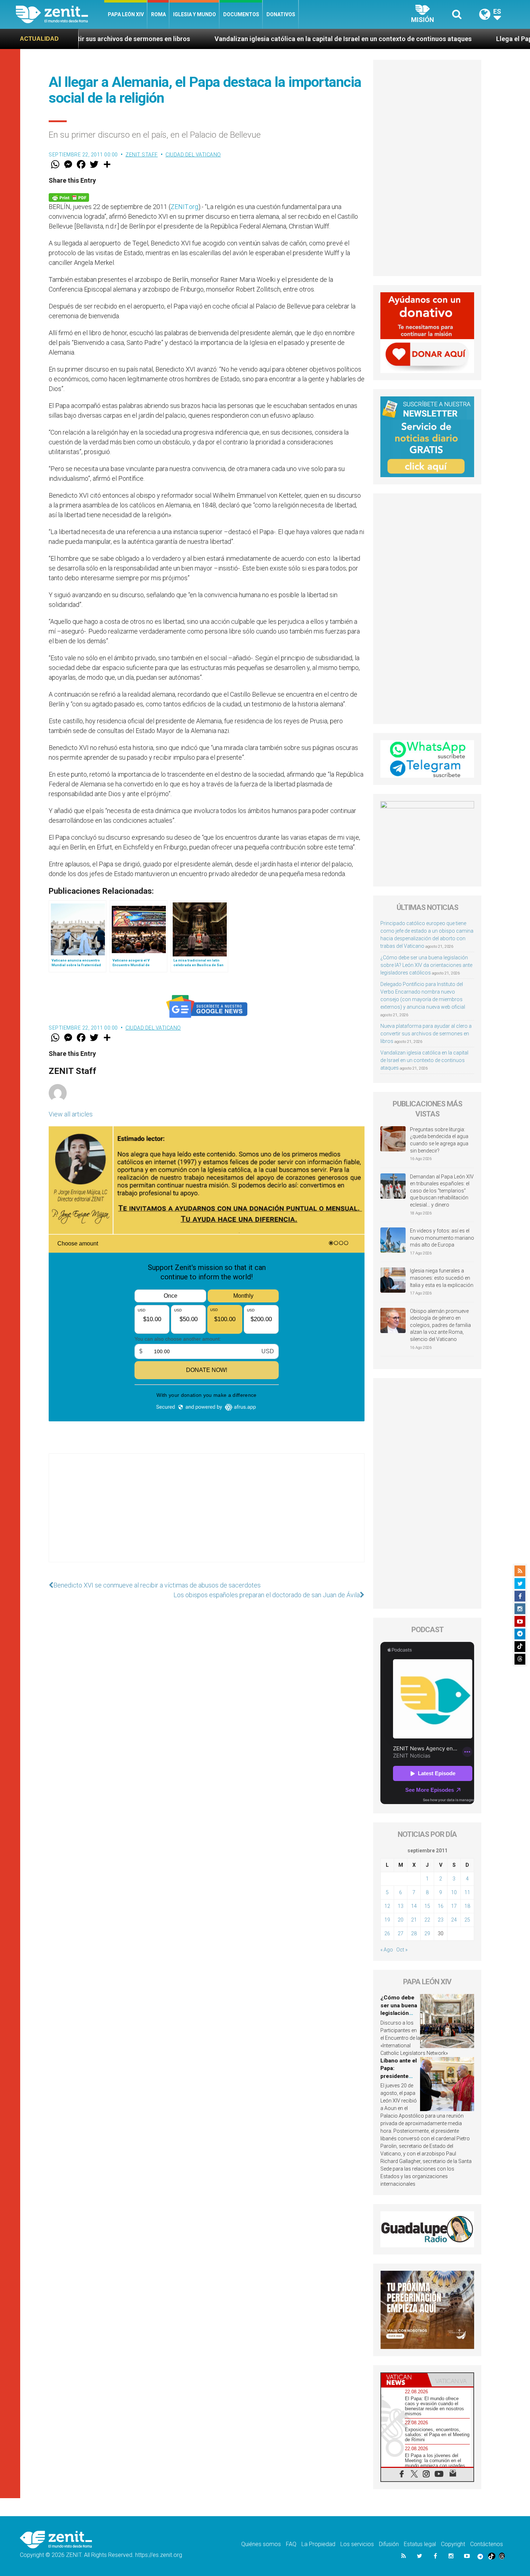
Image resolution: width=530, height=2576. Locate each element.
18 (467, 1906)
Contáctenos (487, 2544)
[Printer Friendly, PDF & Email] (69, 197)
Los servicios (357, 2544)
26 (387, 1933)
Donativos (281, 14)
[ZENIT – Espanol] (60, 14)
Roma (158, 14)
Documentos (241, 14)
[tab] (404, 2380)
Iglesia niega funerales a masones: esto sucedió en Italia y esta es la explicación (442, 1278)
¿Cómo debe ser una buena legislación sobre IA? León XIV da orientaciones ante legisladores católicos (426, 965)
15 (427, 1906)
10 (454, 1892)
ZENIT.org (184, 207)
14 (414, 1906)
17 (454, 1906)
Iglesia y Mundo (195, 14)
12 (387, 1906)
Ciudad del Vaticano (193, 155)
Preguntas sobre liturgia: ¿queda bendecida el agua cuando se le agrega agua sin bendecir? (439, 1140)
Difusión (389, 2544)
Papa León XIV (126, 14)
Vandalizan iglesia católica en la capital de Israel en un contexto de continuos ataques (212, 39)
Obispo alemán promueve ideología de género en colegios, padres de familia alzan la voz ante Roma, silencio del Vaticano (440, 1325)
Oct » (402, 1950)
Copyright (453, 2544)
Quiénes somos (261, 2544)
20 (401, 1920)
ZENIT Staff (142, 155)
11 (467, 1892)
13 (401, 1906)
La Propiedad (318, 2544)
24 (454, 1920)
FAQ (291, 2544)
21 (414, 1920)
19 (387, 1920)
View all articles (71, 1114)
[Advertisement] (207, 1515)
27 (401, 1933)
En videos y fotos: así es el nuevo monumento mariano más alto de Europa (442, 1238)
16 (441, 1906)
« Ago (387, 1950)
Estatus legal (420, 2544)
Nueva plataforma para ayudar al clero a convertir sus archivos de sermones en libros (426, 1034)
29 (427, 1933)
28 (414, 1933)
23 (441, 1920)
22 (427, 1920)
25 (467, 1920)
